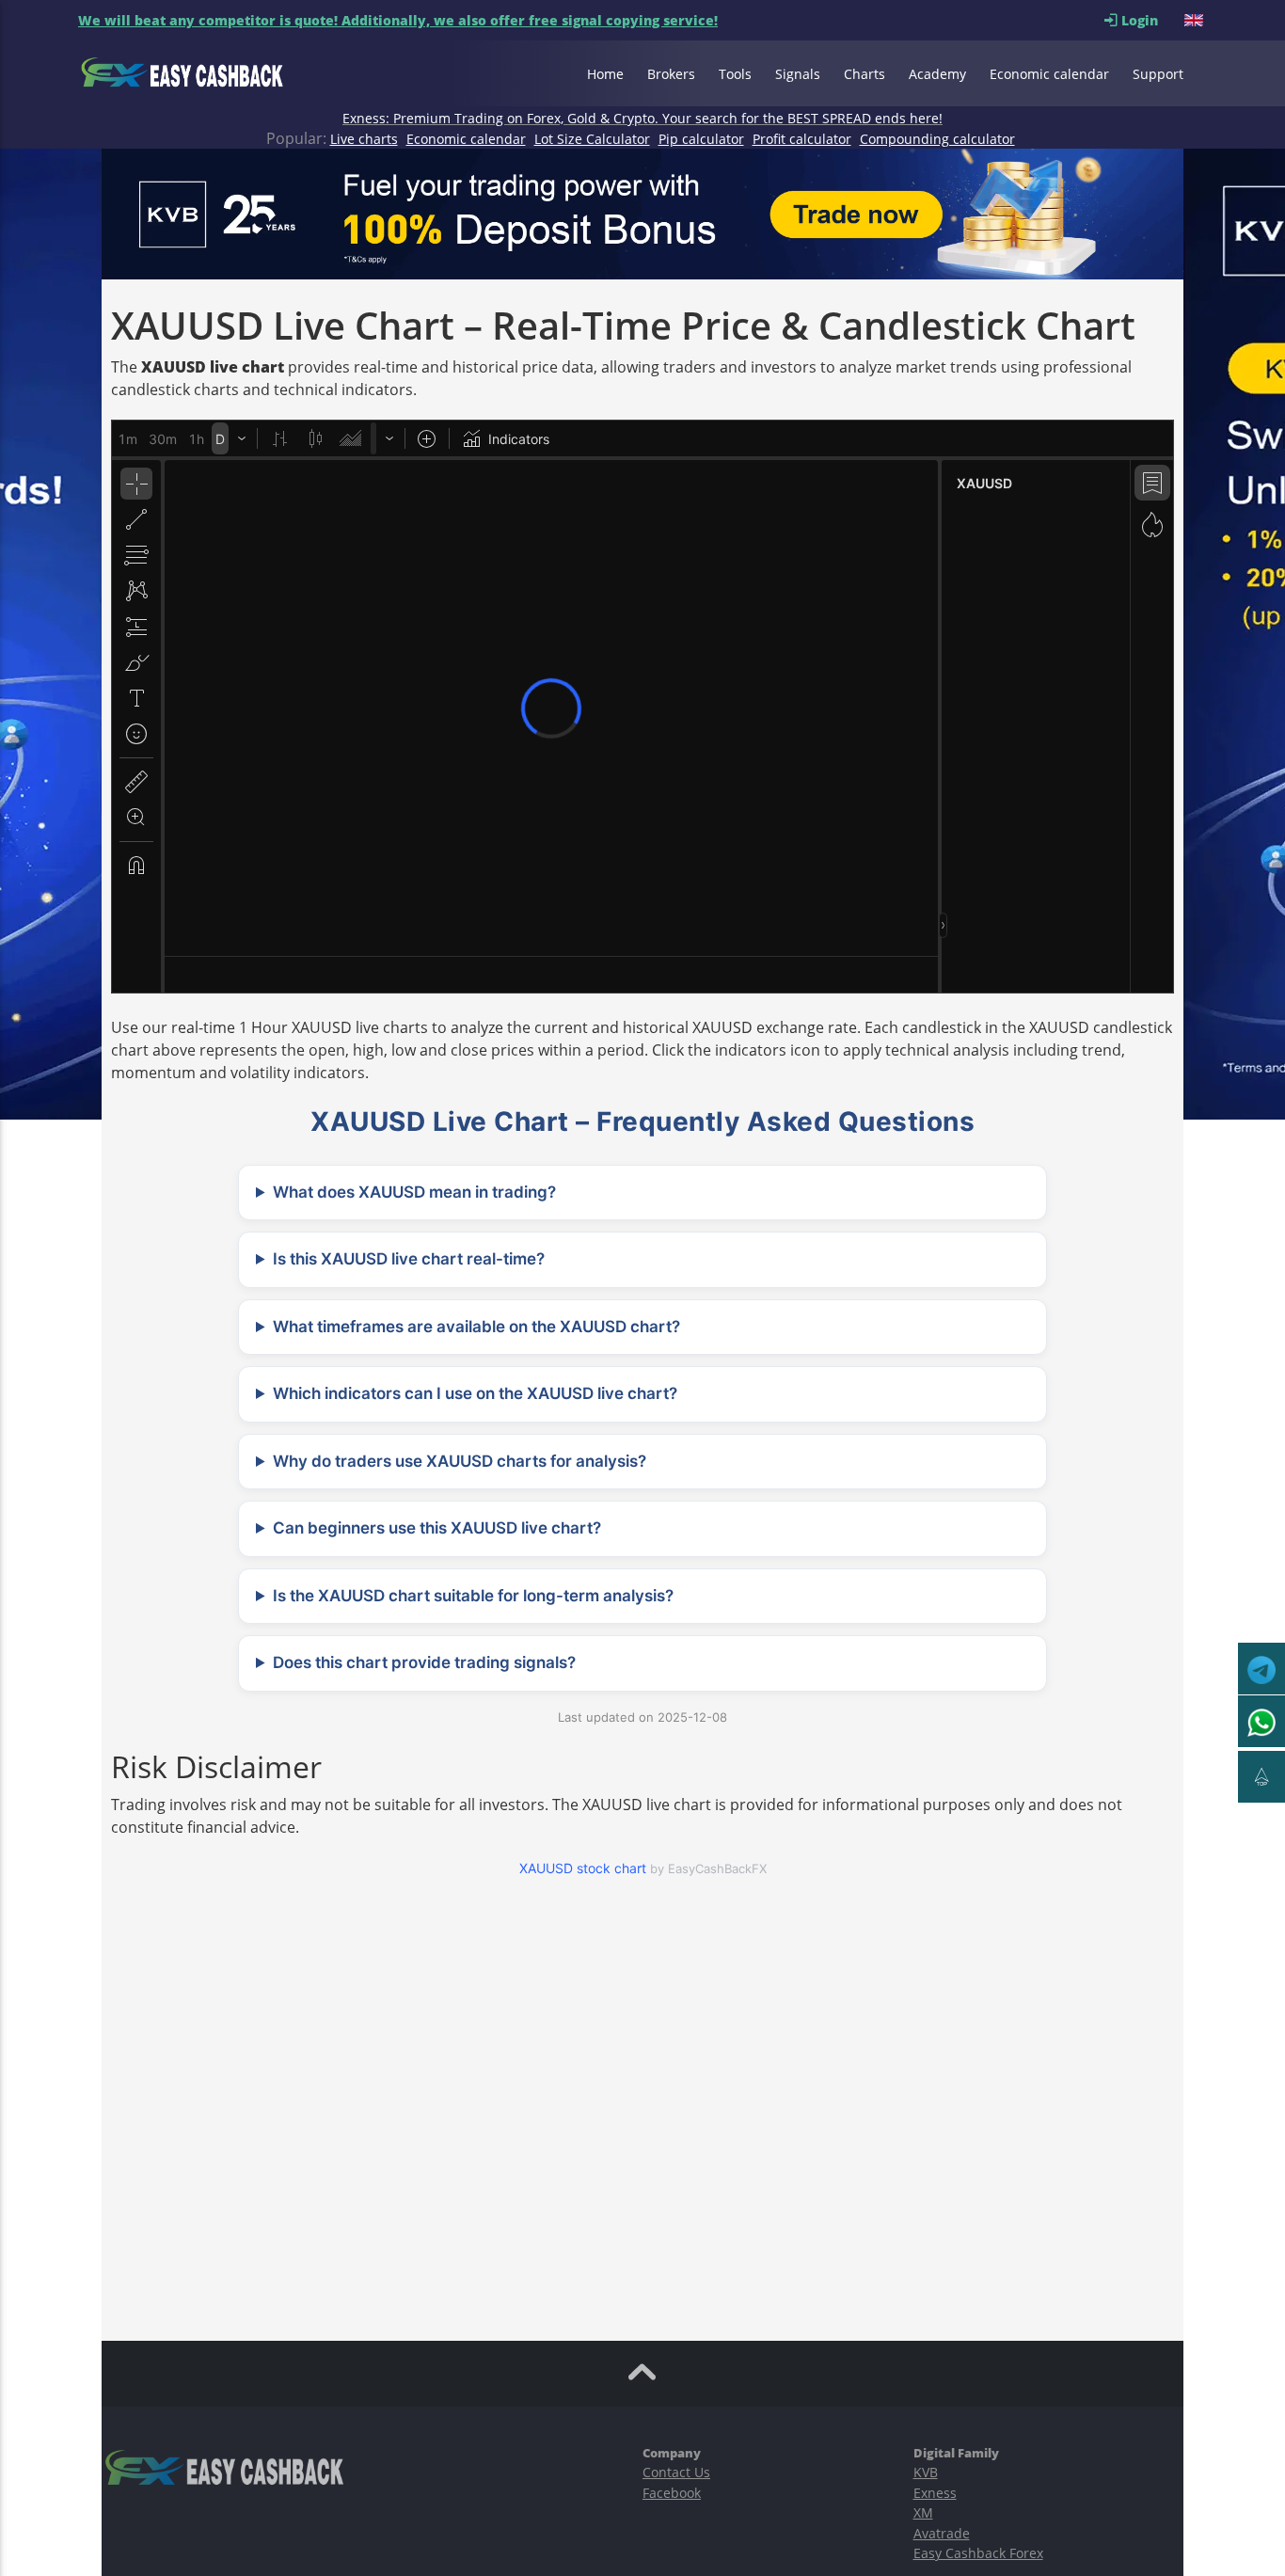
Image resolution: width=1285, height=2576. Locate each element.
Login (1151, 20)
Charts (865, 74)
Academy (937, 74)
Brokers (671, 74)
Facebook (672, 2493)
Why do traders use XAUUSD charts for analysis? (460, 1461)
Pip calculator (701, 139)
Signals (798, 74)
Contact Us (676, 2472)
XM (923, 2512)
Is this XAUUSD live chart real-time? (409, 1259)
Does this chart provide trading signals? (424, 1662)
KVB (926, 2472)
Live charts (364, 139)
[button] (1196, 20)
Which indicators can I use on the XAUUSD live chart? (475, 1393)
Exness (935, 2493)
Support (1158, 74)
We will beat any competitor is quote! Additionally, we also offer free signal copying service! (398, 20)
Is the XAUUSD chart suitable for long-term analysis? (473, 1596)
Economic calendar (1049, 74)
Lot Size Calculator (592, 139)
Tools (735, 74)
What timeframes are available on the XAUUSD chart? (476, 1327)
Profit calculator (802, 139)
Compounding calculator (937, 139)
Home (605, 74)
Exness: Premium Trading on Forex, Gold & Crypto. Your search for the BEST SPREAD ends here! (642, 118)
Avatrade (942, 2533)
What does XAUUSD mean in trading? (414, 1192)
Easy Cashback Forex (978, 2553)
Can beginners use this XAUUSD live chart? (437, 1528)
